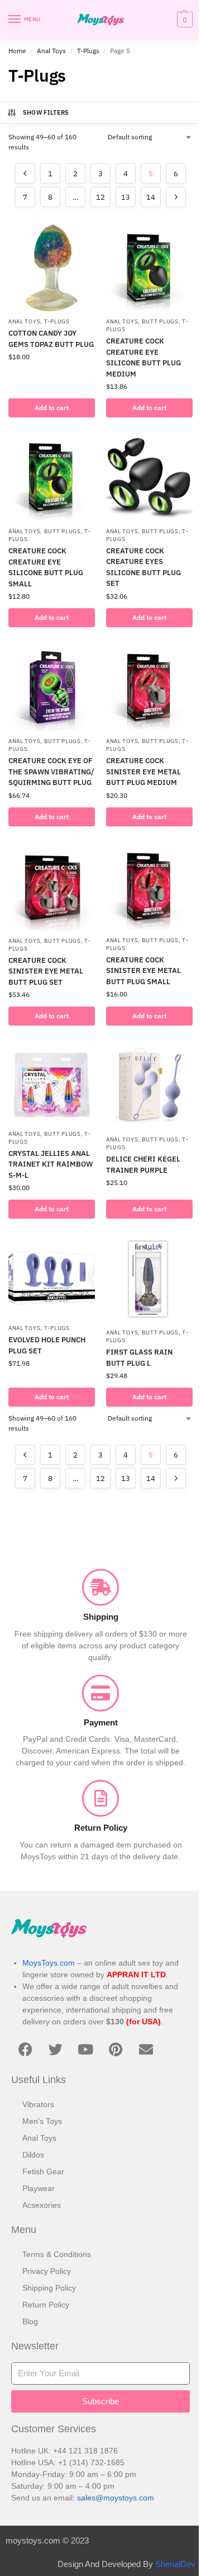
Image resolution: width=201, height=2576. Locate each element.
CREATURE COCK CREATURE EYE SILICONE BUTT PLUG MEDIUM (143, 358)
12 (100, 197)
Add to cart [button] (52, 408)
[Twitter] (55, 2049)
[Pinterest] (116, 2049)
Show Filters (46, 112)
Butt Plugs (160, 321)
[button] (183, 20)
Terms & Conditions (57, 2254)
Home (17, 51)
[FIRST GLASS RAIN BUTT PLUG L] (149, 1279)
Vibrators (38, 2104)
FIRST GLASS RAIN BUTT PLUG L (139, 1358)
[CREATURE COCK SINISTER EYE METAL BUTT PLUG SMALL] (149, 887)
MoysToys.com (49, 1963)
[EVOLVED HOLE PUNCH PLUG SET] (52, 1277)
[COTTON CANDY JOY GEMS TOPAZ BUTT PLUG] (52, 268)
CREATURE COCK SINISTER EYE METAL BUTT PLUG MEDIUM (143, 772)
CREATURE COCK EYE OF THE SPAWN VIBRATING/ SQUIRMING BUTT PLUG (51, 772)
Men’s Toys (42, 2121)
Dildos (33, 2155)
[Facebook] (25, 2049)
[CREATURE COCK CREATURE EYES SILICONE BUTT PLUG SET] (149, 478)
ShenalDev (175, 2564)
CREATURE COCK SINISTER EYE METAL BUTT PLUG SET (46, 971)
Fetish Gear (43, 2171)
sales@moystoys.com (116, 2498)
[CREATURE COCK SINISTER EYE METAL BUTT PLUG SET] (52, 887)
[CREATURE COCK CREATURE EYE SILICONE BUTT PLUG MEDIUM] (149, 268)
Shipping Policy (49, 2288)
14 (151, 197)
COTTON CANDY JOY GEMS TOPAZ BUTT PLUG (51, 339)
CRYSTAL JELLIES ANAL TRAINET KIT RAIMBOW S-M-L (51, 1164)
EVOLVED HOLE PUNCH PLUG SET (47, 1345)
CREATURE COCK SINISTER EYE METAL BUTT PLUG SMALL (143, 971)
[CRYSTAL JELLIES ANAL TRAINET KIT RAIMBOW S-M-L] (52, 1083)
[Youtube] (85, 2049)
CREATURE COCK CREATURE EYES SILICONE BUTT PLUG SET (143, 567)
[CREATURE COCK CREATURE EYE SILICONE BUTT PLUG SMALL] (52, 478)
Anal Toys (51, 51)
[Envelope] (146, 2049)
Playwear (39, 2188)
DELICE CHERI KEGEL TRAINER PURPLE (143, 1165)
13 (126, 197)
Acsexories (42, 2205)
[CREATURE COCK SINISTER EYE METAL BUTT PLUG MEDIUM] (149, 687)
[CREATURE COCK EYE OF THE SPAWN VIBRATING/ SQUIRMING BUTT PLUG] (52, 687)
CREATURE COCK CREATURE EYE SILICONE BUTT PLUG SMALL (46, 567)
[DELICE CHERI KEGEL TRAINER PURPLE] (149, 1086)
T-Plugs (88, 51)
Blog (30, 2321)
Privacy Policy (47, 2271)
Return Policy (46, 2305)
